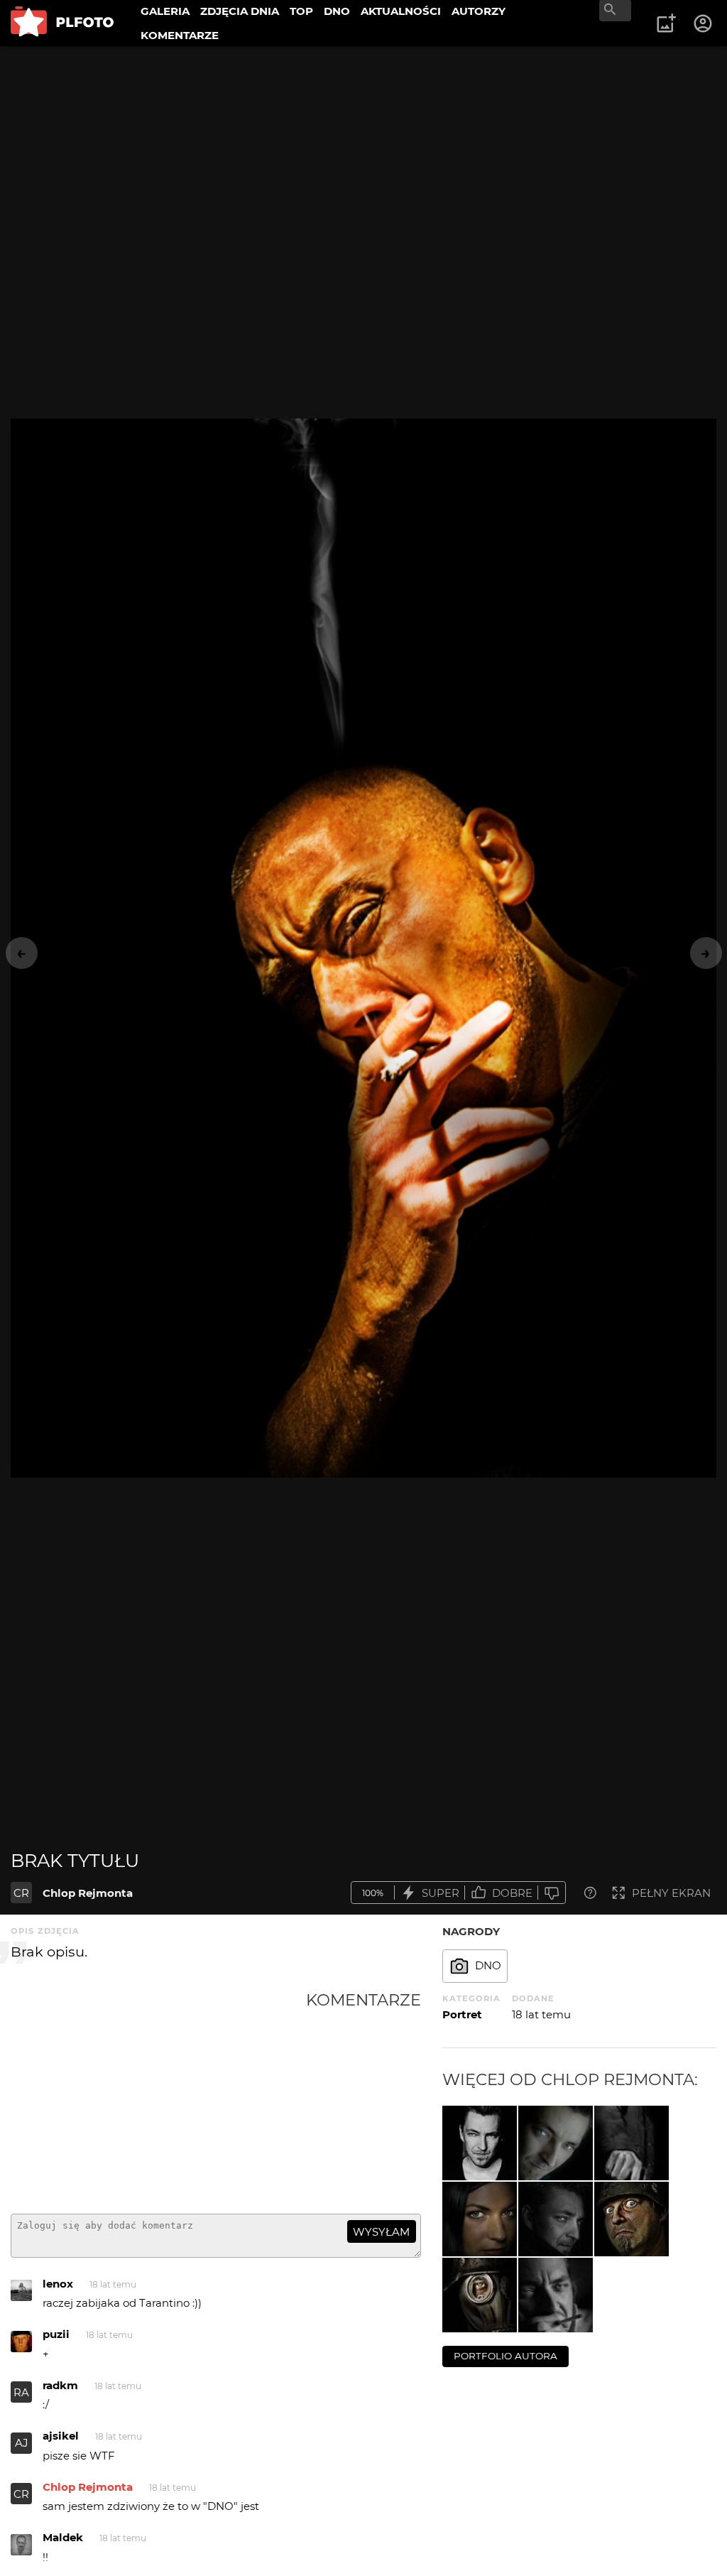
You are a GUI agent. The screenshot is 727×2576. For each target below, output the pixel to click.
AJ (22, 2443)
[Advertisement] (158, 2096)
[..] (480, 2219)
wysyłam (381, 2232)
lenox (58, 2284)
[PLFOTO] (62, 23)
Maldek (63, 2537)
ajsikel (61, 2436)
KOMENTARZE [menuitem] (180, 35)
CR (21, 1893)
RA (21, 2392)
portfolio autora (505, 2356)
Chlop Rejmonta (88, 1893)
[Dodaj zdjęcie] (666, 23)
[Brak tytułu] (556, 2143)
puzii (56, 2334)
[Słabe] (552, 1893)
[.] (480, 2143)
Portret (462, 2014)
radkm (60, 2385)
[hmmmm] (556, 2295)
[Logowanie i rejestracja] (704, 23)
